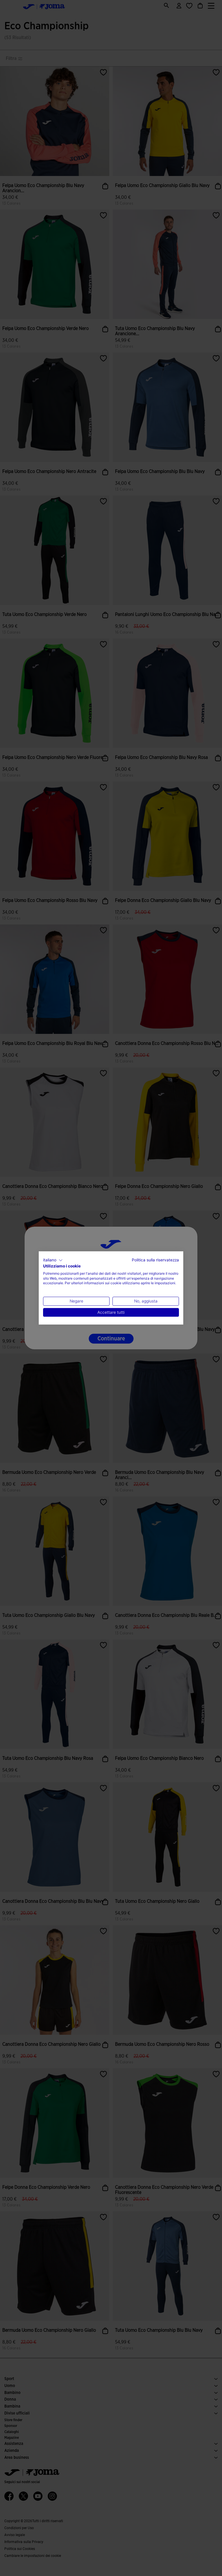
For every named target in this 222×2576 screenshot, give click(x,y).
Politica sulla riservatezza (155, 1260)
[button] (53, 1260)
